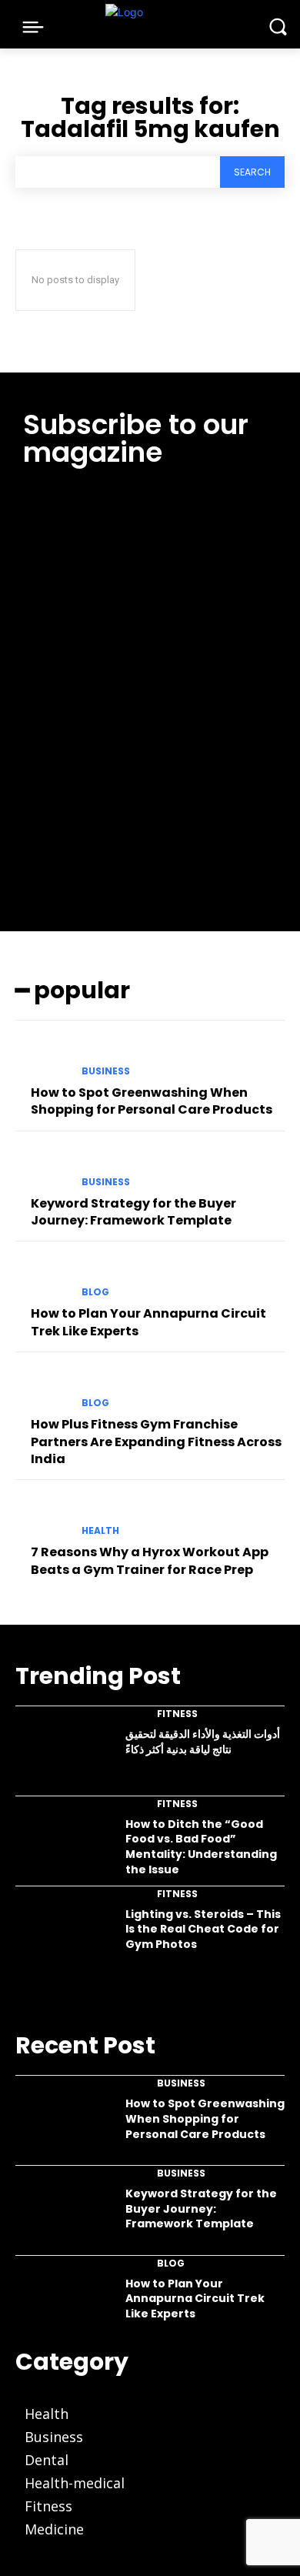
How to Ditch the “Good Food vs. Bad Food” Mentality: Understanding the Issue (201, 1847)
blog (95, 1292)
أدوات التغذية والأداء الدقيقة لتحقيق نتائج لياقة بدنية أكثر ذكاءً (203, 1742)
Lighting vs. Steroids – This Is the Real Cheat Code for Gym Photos (203, 1929)
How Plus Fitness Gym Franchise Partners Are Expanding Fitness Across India (156, 1442)
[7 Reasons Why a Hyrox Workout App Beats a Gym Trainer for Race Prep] (42, 1517)
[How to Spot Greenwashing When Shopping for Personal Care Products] (42, 1057)
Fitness (177, 1714)
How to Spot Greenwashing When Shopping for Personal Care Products (152, 1101)
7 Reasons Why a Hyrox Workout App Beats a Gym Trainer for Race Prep (150, 1560)
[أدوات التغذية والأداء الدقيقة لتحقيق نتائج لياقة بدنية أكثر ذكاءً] (63, 1755)
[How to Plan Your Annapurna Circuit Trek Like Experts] (42, 1278)
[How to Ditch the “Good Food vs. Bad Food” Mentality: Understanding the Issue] (63, 1845)
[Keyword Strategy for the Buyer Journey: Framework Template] (42, 1168)
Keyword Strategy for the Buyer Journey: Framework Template (133, 1212)
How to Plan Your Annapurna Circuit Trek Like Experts (195, 2299)
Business (106, 1071)
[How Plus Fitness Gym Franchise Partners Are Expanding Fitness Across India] (42, 1389)
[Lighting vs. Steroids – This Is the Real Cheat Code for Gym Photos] (63, 1935)
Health (100, 1531)
